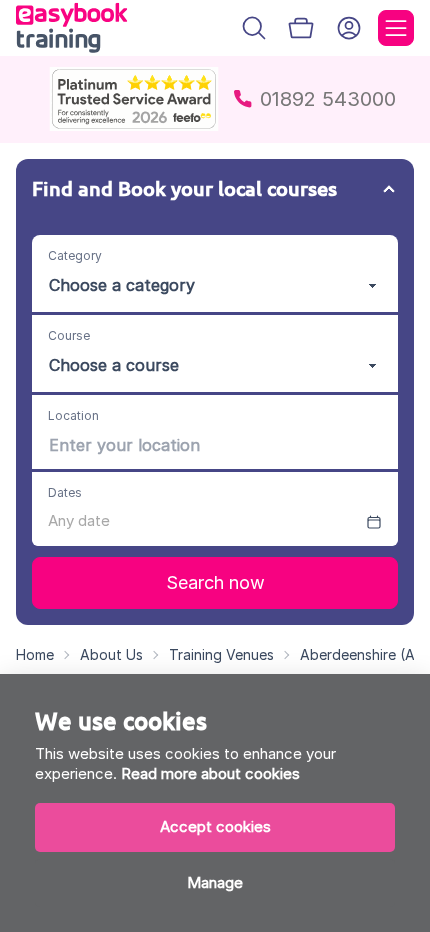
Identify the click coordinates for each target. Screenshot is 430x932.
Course (69, 335)
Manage (215, 882)
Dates (65, 492)
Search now (215, 582)
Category (75, 255)
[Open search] (254, 28)
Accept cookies (215, 826)
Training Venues (221, 654)
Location (73, 415)
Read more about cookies (210, 773)
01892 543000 (328, 99)
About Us (111, 654)
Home (35, 654)
